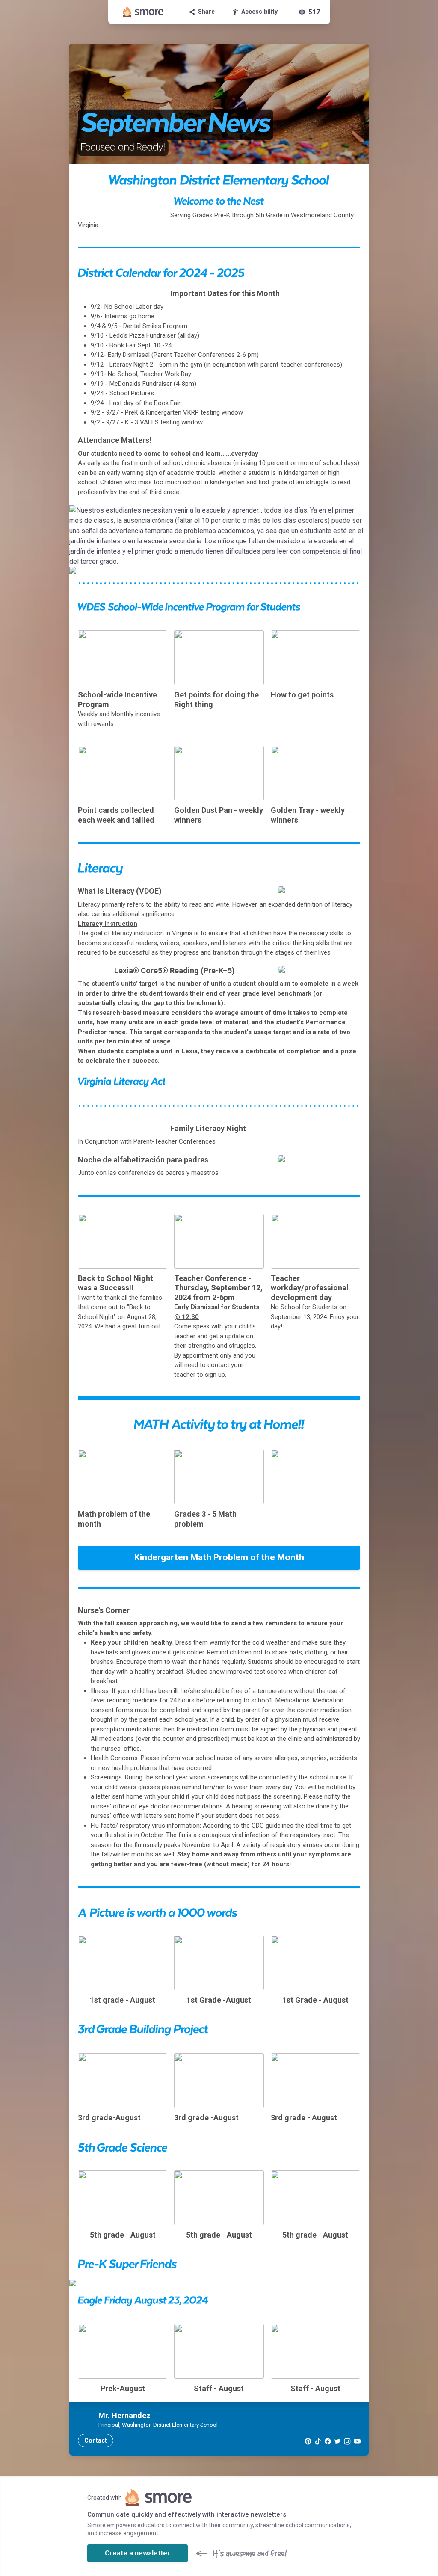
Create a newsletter (138, 2553)
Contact (96, 2440)
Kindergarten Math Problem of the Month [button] (219, 1557)
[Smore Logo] (143, 12)
